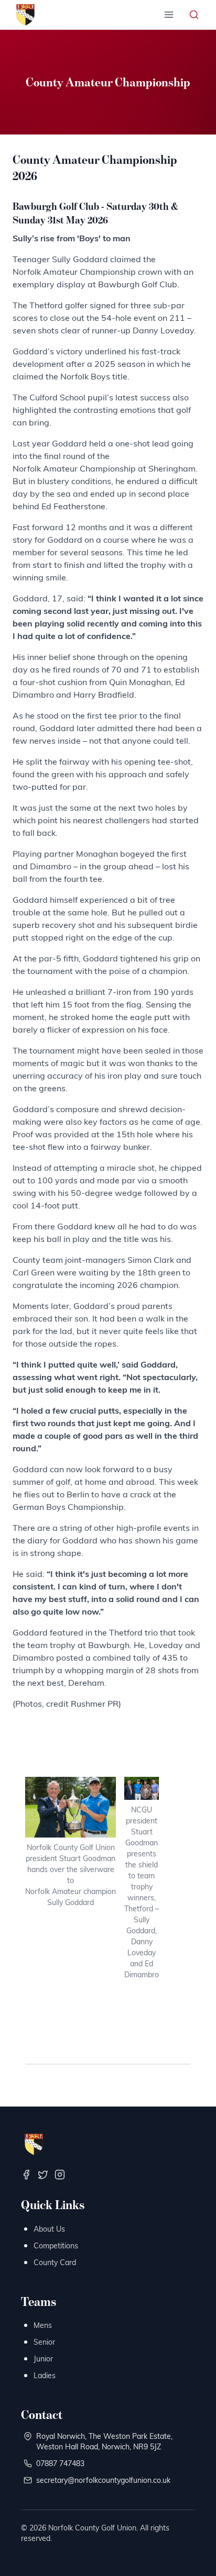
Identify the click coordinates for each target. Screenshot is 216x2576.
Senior (44, 2342)
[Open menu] (169, 15)
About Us (49, 2229)
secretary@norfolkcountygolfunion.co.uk (103, 2480)
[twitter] (43, 2175)
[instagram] (60, 2175)
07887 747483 (60, 2463)
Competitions (56, 2245)
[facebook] (26, 2175)
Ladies (45, 2375)
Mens (43, 2325)
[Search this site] (194, 15)
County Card (55, 2262)
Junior (43, 2359)
